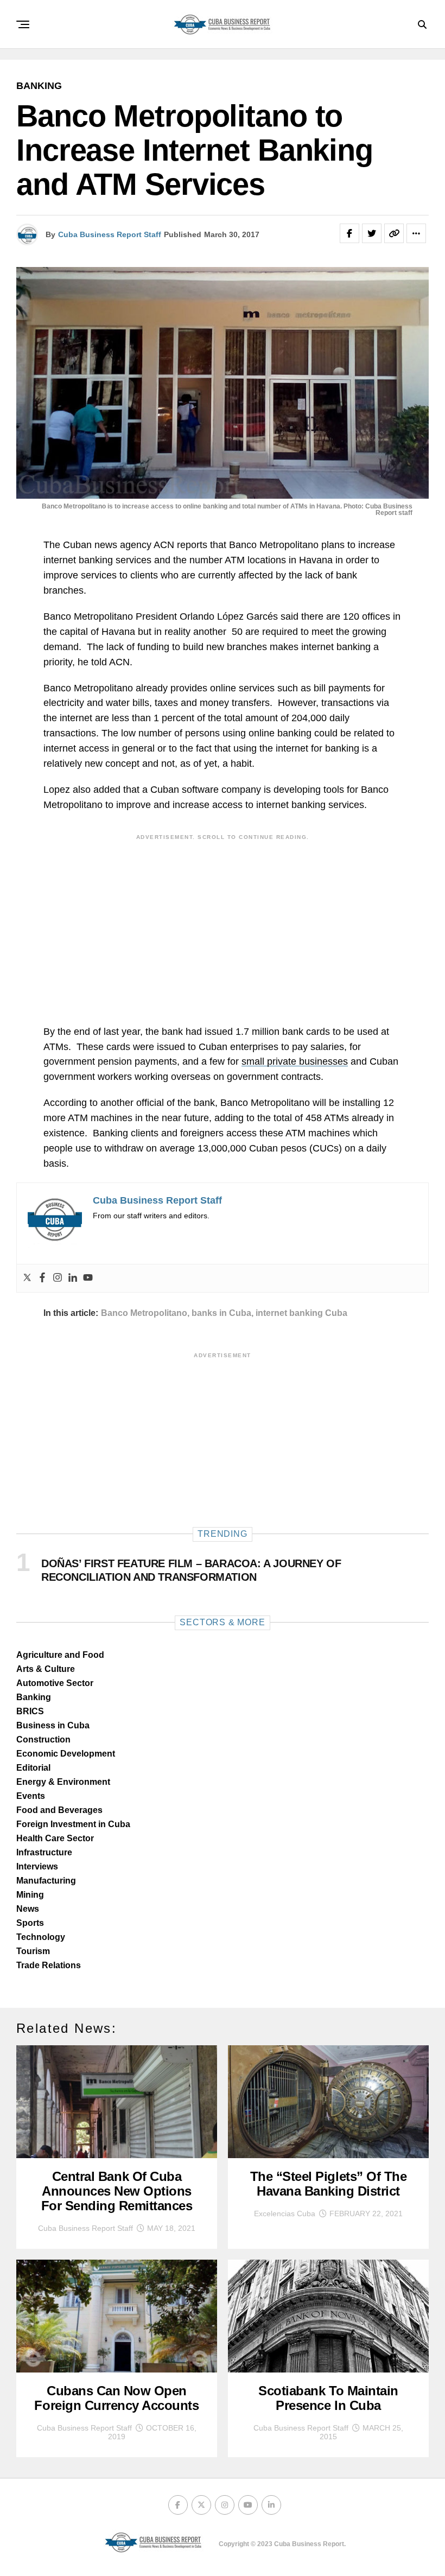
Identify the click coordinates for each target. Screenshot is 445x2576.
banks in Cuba (221, 1313)
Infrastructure (44, 1852)
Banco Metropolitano (144, 1313)
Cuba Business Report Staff (110, 234)
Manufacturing (46, 1881)
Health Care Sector (55, 1838)
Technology (41, 1937)
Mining (30, 1895)
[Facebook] (42, 1278)
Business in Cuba (53, 1725)
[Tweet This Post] (372, 233)
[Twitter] (27, 1278)
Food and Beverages (59, 1810)
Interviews (37, 1866)
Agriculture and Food (60, 1655)
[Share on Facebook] (349, 233)
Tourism (33, 1951)
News (28, 1909)
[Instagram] (58, 1278)
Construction (43, 1739)
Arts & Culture (46, 1669)
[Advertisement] (223, 921)
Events (31, 1796)
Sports (30, 1923)
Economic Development (66, 1754)
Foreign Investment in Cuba (73, 1824)
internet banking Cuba (301, 1313)
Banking (34, 1697)
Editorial (33, 1768)
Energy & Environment (63, 1782)
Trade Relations (49, 1965)
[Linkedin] (73, 1278)
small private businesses (295, 1061)
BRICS (30, 1711)
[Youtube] (88, 1278)
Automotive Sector (55, 1683)
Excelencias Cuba (285, 2214)
